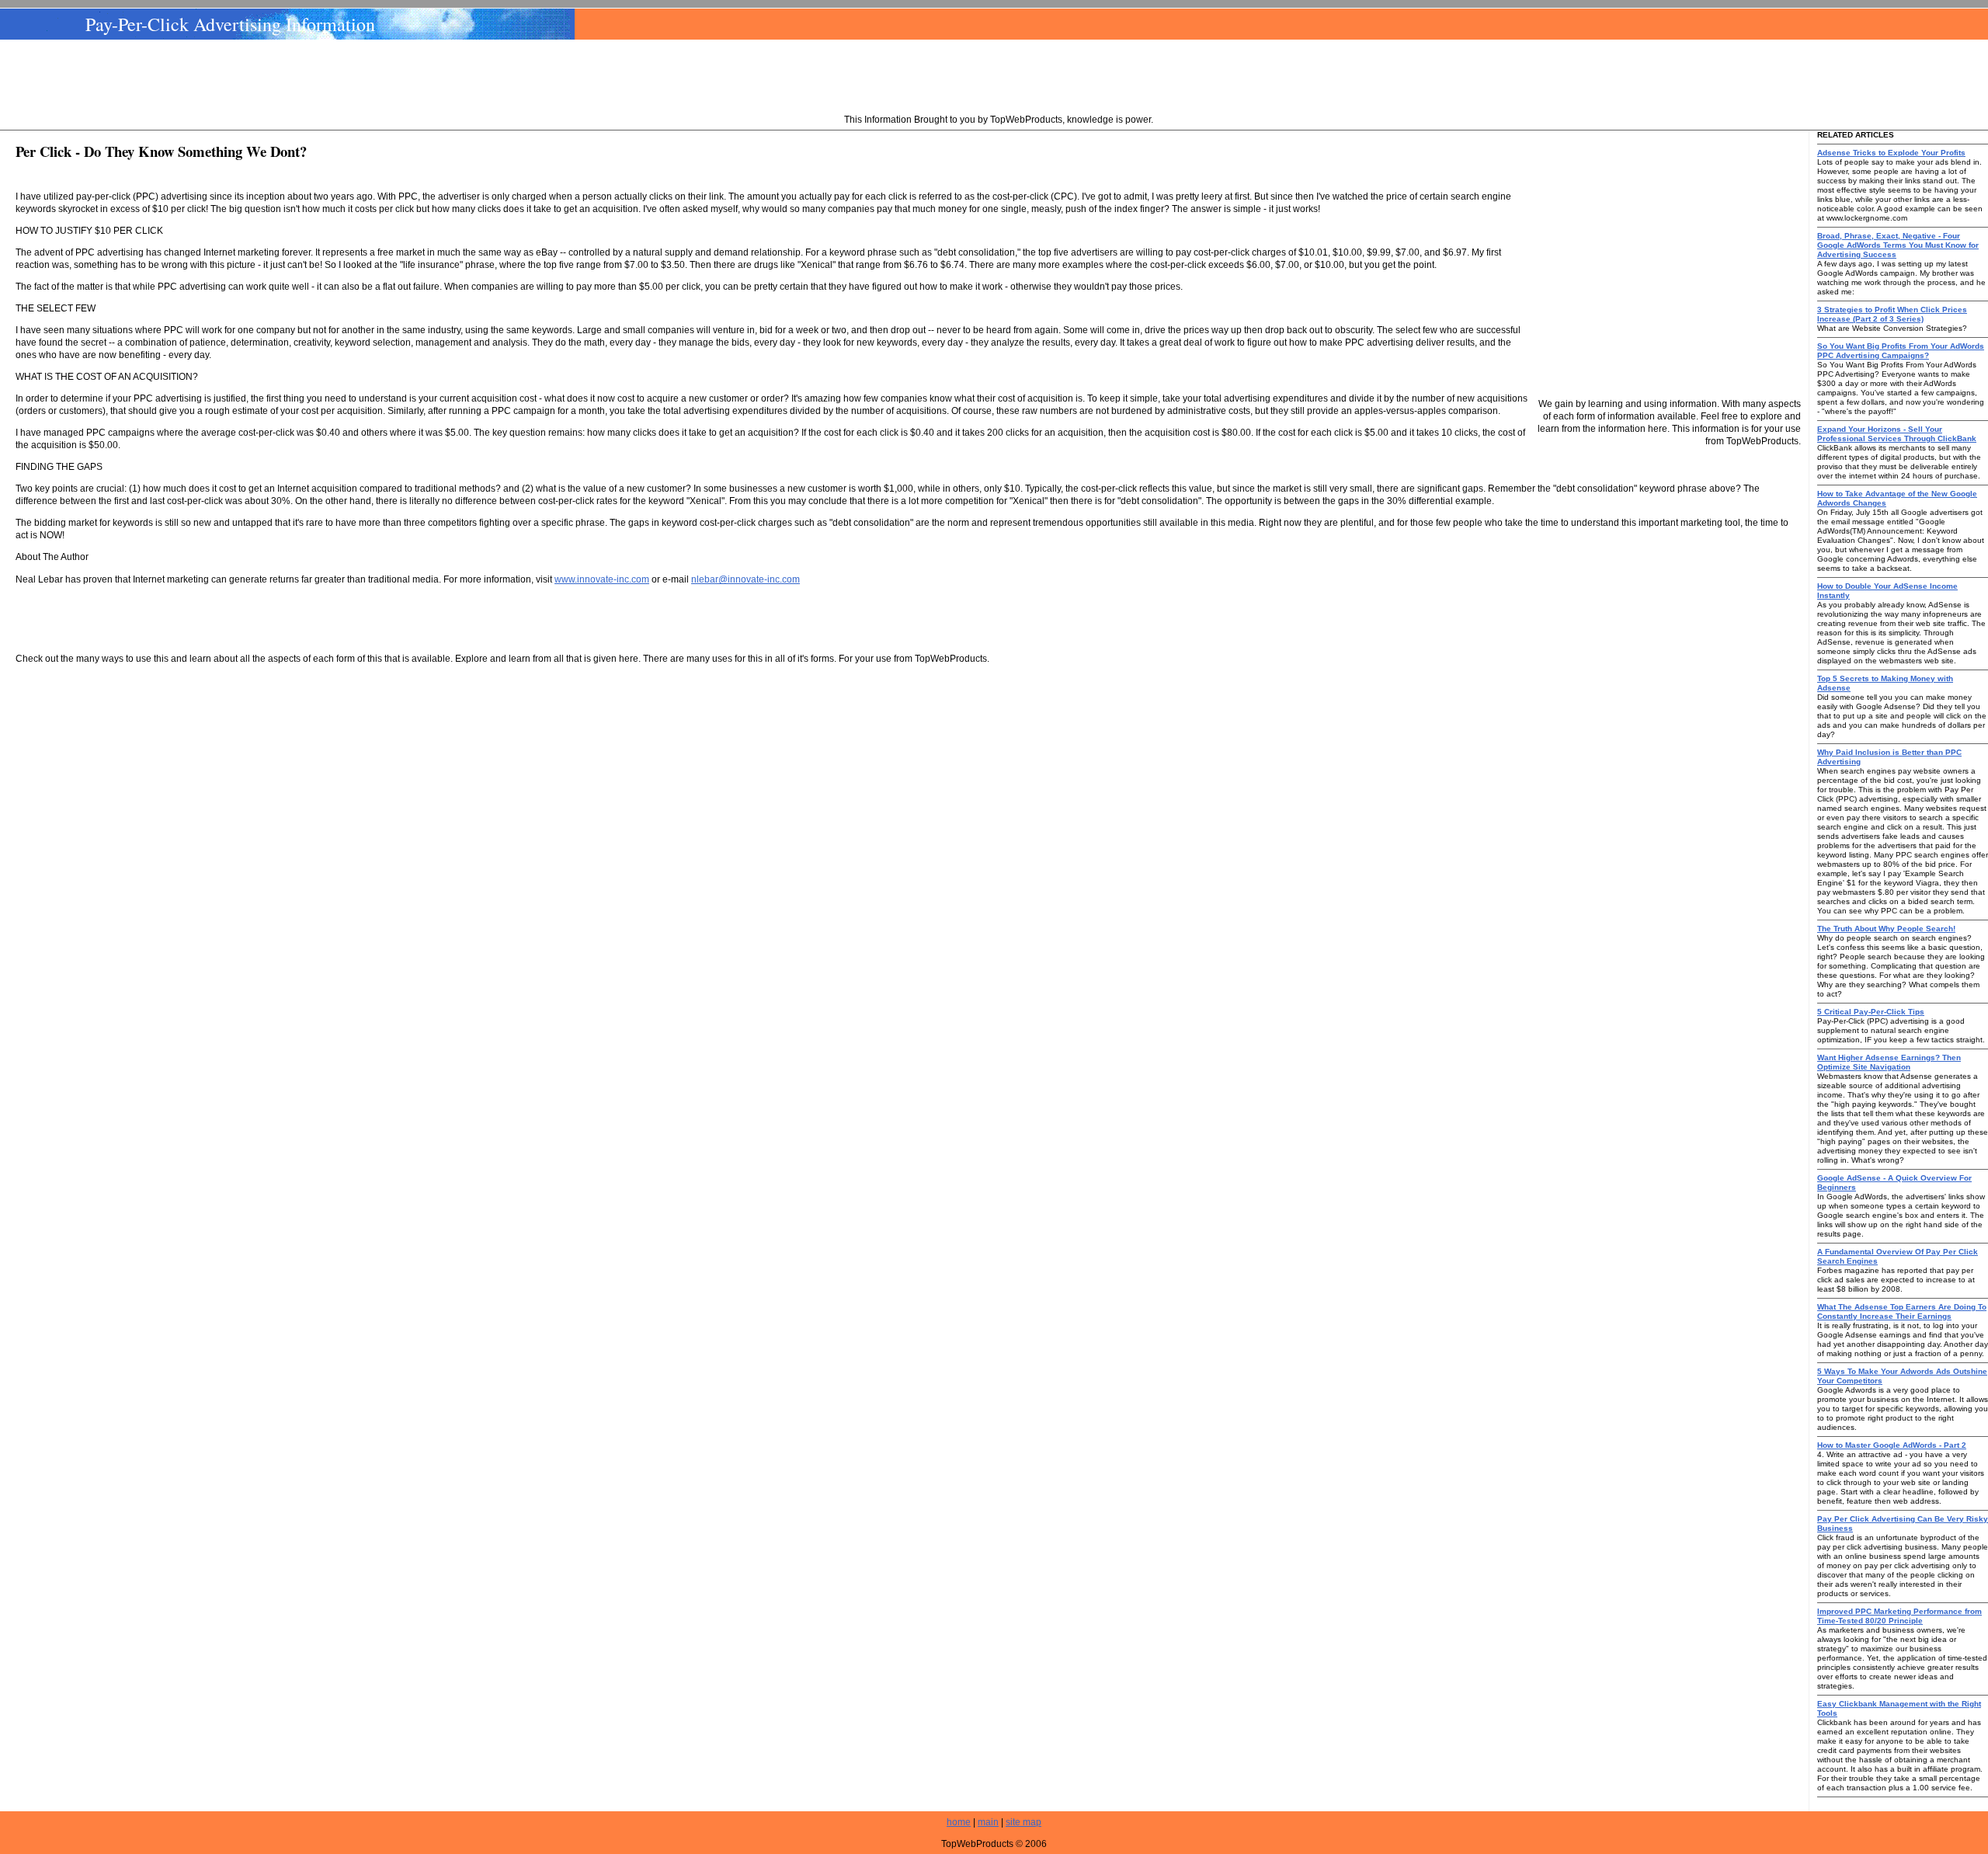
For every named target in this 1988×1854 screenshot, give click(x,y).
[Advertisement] (999, 78)
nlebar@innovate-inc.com (745, 579)
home (959, 1822)
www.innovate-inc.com (602, 579)
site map (1024, 1822)
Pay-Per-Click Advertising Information (230, 24)
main (988, 1822)
